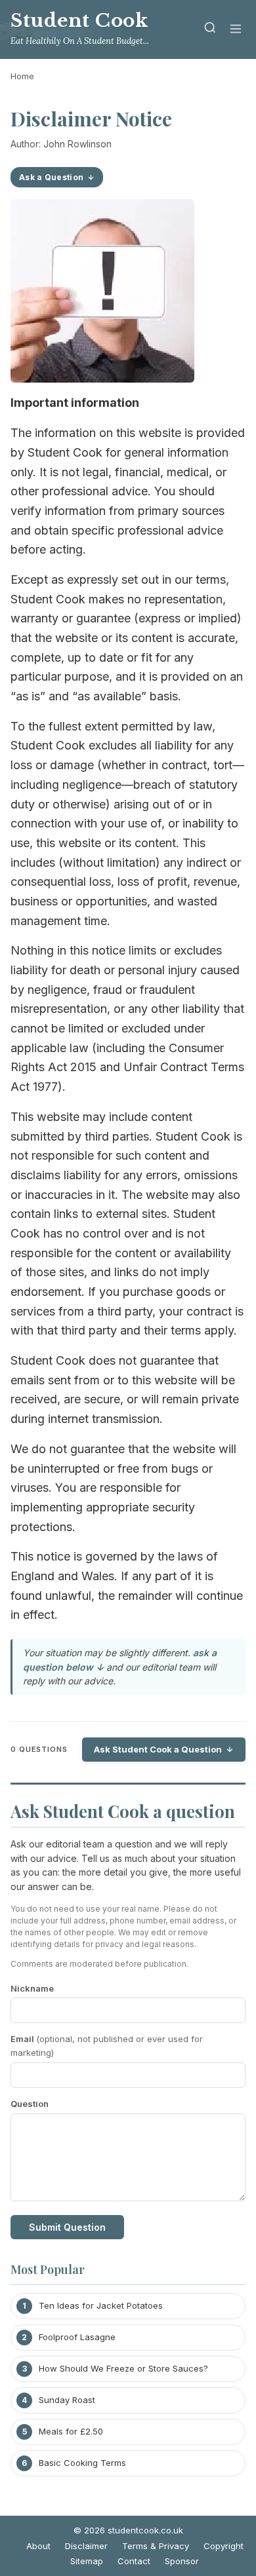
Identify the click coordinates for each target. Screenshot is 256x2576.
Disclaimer (86, 2546)
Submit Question (67, 2227)
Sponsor (182, 2561)
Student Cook (79, 21)
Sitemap (87, 2561)
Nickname (32, 1988)
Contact (134, 2561)
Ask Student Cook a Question (158, 1749)
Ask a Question (51, 177)
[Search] (210, 30)
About (38, 2546)
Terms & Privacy (156, 2546)
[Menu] (236, 30)
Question (30, 2104)
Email (107, 2046)
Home (22, 76)
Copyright (224, 2546)
